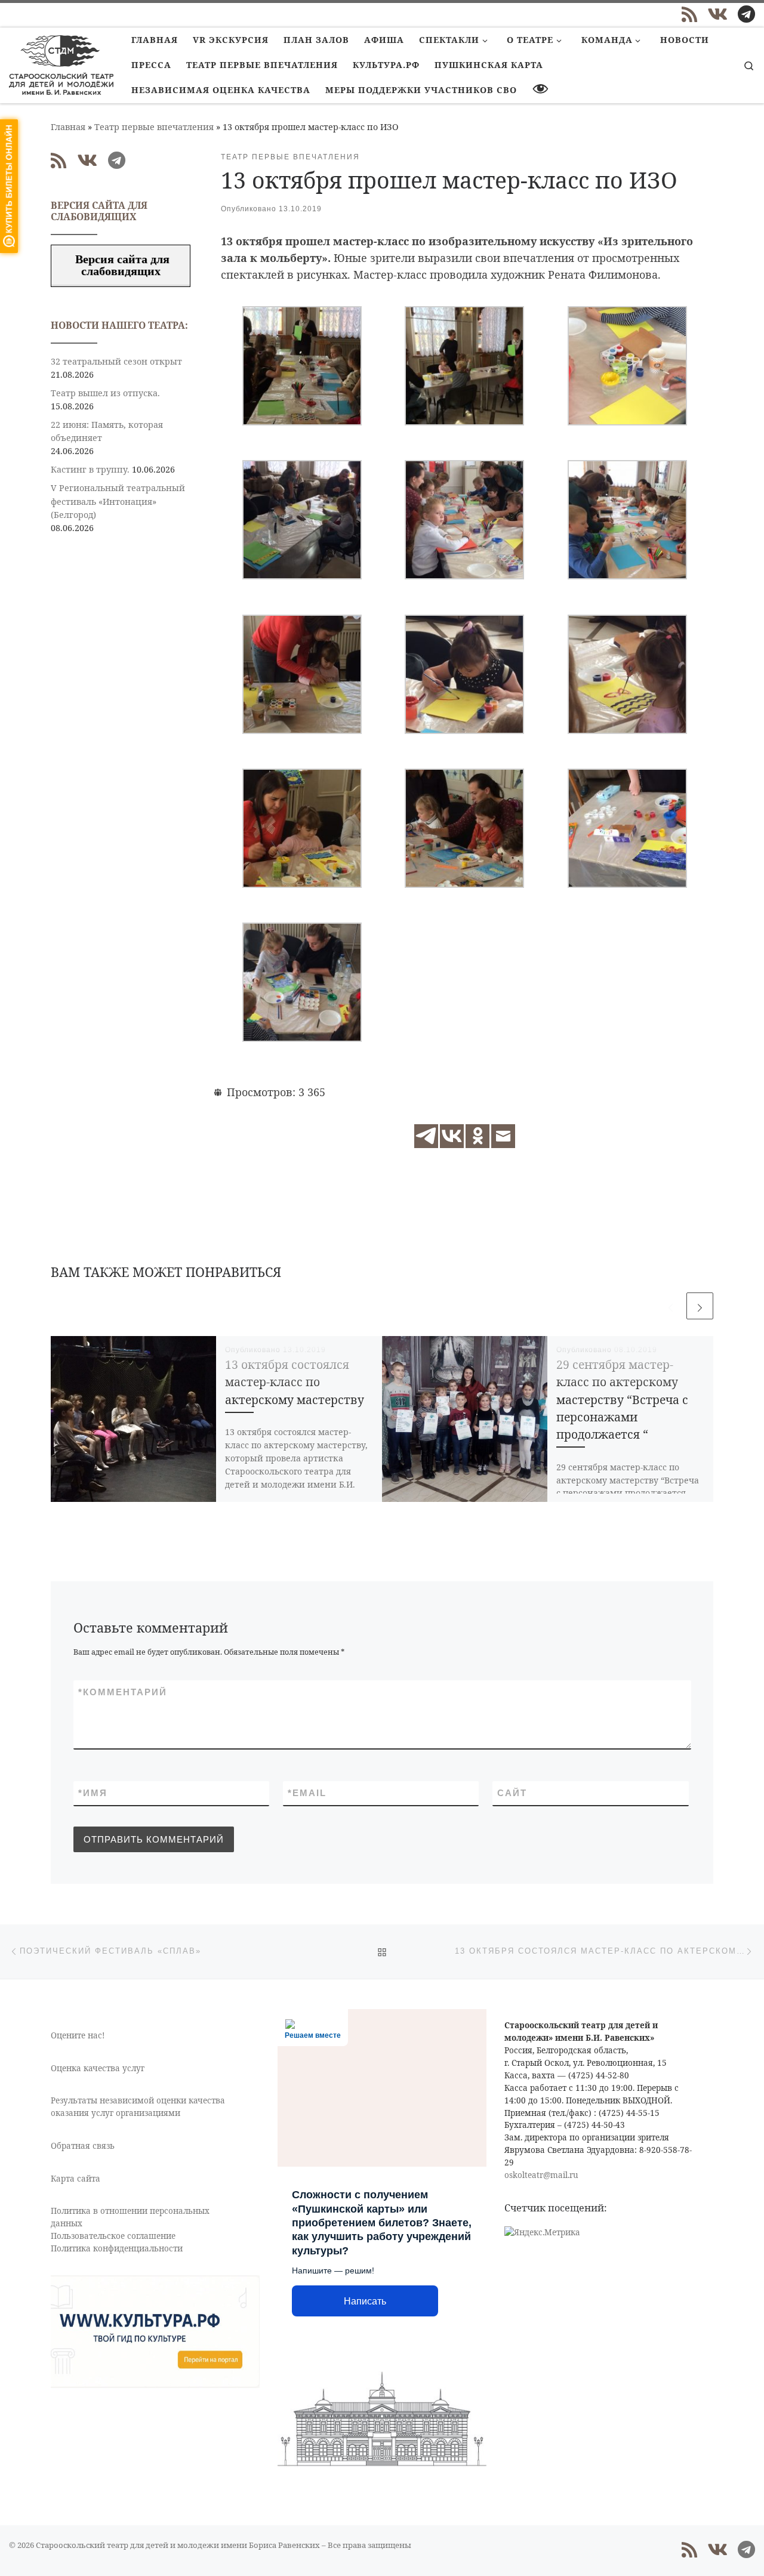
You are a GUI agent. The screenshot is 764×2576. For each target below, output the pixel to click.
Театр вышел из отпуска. (105, 393)
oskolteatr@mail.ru (541, 2175)
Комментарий (123, 1692)
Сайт (512, 1793)
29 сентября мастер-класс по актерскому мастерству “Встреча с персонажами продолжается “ (622, 1399)
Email (307, 1793)
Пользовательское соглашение (113, 2236)
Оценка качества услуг (98, 2068)
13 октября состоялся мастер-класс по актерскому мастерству (295, 1382)
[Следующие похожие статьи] (700, 1306)
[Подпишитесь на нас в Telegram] (746, 14)
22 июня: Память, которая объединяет (107, 431)
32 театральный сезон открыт (116, 361)
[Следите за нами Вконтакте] (717, 14)
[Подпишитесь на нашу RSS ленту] (689, 14)
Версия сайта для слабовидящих (121, 265)
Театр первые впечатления (154, 127)
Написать (365, 2301)
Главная (68, 127)
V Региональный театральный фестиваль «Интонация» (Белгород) (118, 501)
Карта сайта (76, 2179)
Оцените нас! (78, 2035)
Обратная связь (83, 2146)
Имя (93, 1793)
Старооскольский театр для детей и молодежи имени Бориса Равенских (178, 2545)
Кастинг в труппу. (90, 469)
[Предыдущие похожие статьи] (671, 1306)
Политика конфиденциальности (117, 2248)
